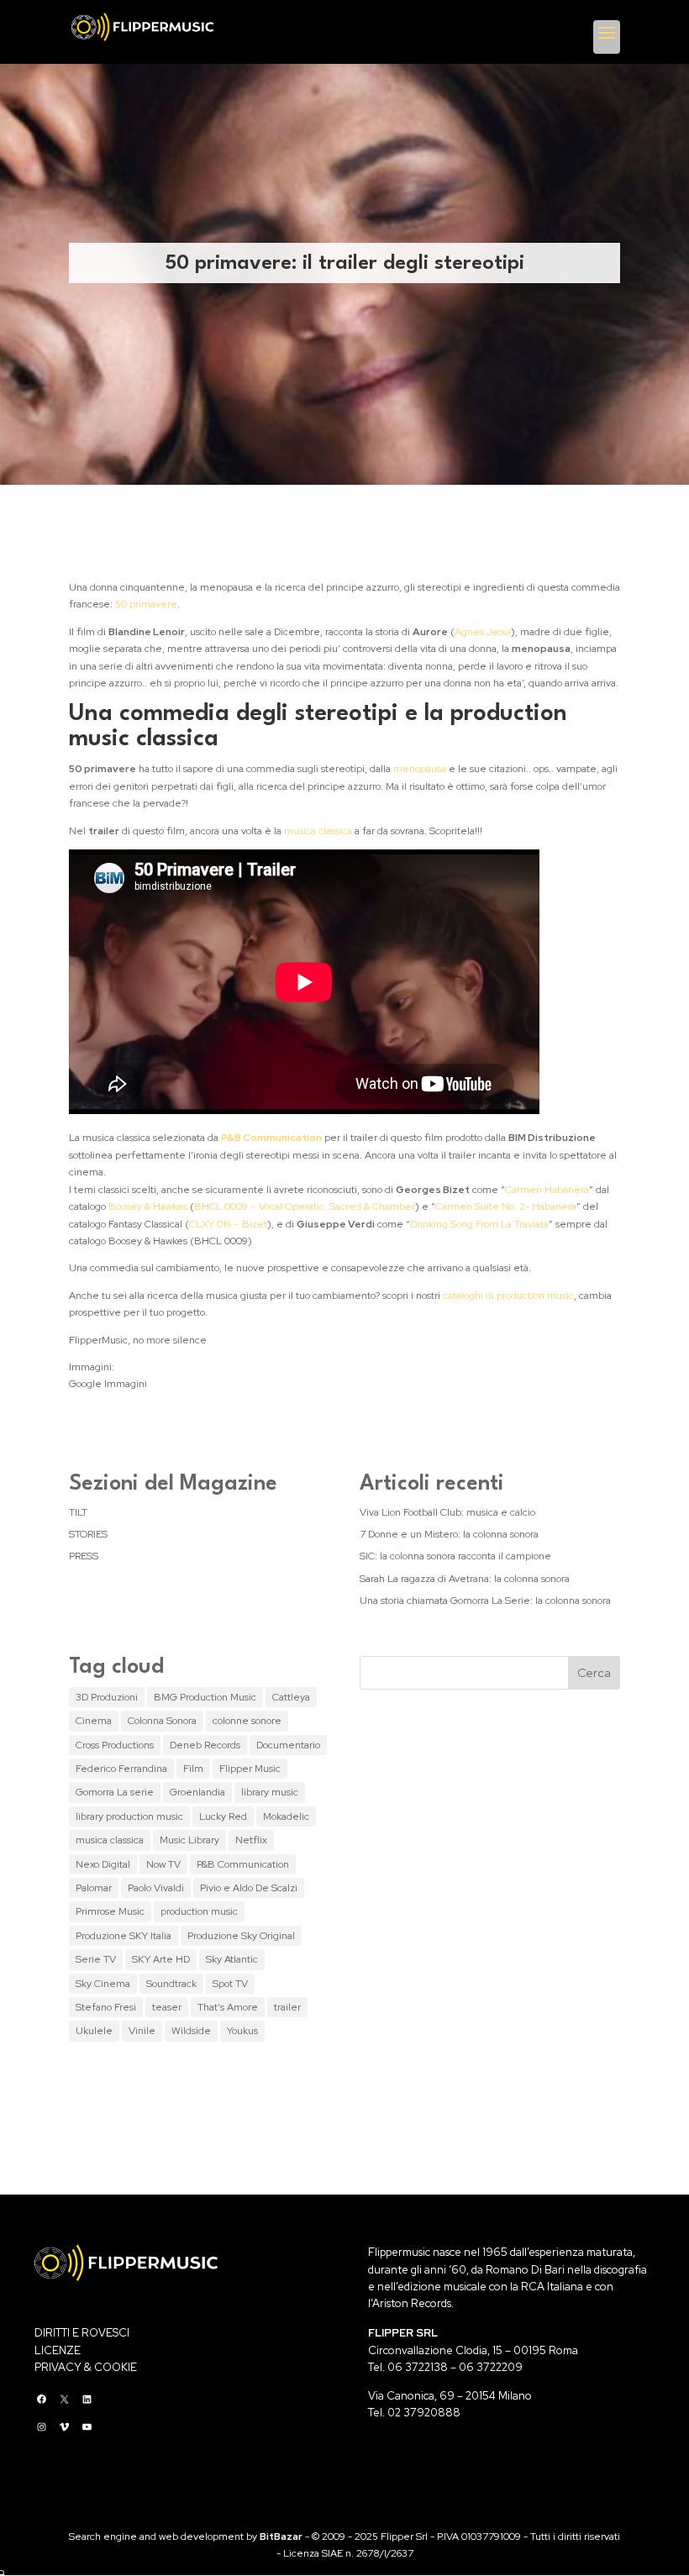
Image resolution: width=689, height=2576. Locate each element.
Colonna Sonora (162, 1721)
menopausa (420, 769)
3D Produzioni (107, 1697)
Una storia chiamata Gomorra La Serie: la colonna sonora (485, 1601)
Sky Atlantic (232, 1959)
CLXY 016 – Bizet (228, 1224)
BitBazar (281, 2537)
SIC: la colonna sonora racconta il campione (455, 1556)
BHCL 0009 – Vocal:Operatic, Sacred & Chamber (305, 1207)
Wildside (191, 2031)
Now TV (163, 1864)
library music (270, 1792)
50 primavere (146, 604)
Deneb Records (205, 1745)
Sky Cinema (103, 1984)
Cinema (94, 1721)
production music (199, 1911)
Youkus (242, 2031)
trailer (287, 2007)
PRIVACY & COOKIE (86, 2367)
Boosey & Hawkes (148, 1207)
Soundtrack (171, 1984)
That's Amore (228, 2007)
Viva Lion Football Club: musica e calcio (447, 1512)
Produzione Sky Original (241, 1936)
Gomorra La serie (115, 1792)
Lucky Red (223, 1816)
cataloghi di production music (508, 1296)
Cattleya (291, 1697)
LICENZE (58, 2350)
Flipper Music (250, 1769)
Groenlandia (197, 1792)
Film (193, 1769)
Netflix (251, 1840)
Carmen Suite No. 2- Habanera (506, 1207)
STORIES (88, 1534)
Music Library (189, 1840)
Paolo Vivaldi (156, 1888)
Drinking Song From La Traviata (479, 1224)
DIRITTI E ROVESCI (82, 2333)
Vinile (142, 2031)
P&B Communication (243, 1864)
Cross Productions (115, 1745)
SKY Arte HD (161, 1959)
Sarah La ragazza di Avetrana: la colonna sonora (465, 1579)
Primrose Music (110, 1911)
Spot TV (230, 1984)
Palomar (94, 1888)
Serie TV (96, 1959)
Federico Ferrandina (121, 1769)
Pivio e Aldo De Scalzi (249, 1888)
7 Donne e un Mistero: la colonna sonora (449, 1534)
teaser (167, 2007)
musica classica (318, 831)
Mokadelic (286, 1816)
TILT (78, 1512)
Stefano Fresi (106, 2007)
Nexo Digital (103, 1864)
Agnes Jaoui (483, 632)
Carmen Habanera (547, 1190)
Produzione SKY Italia (124, 1936)
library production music (129, 1816)
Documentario (288, 1745)
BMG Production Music (205, 1697)
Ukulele (94, 2031)
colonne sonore (247, 1721)
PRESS (84, 1556)
